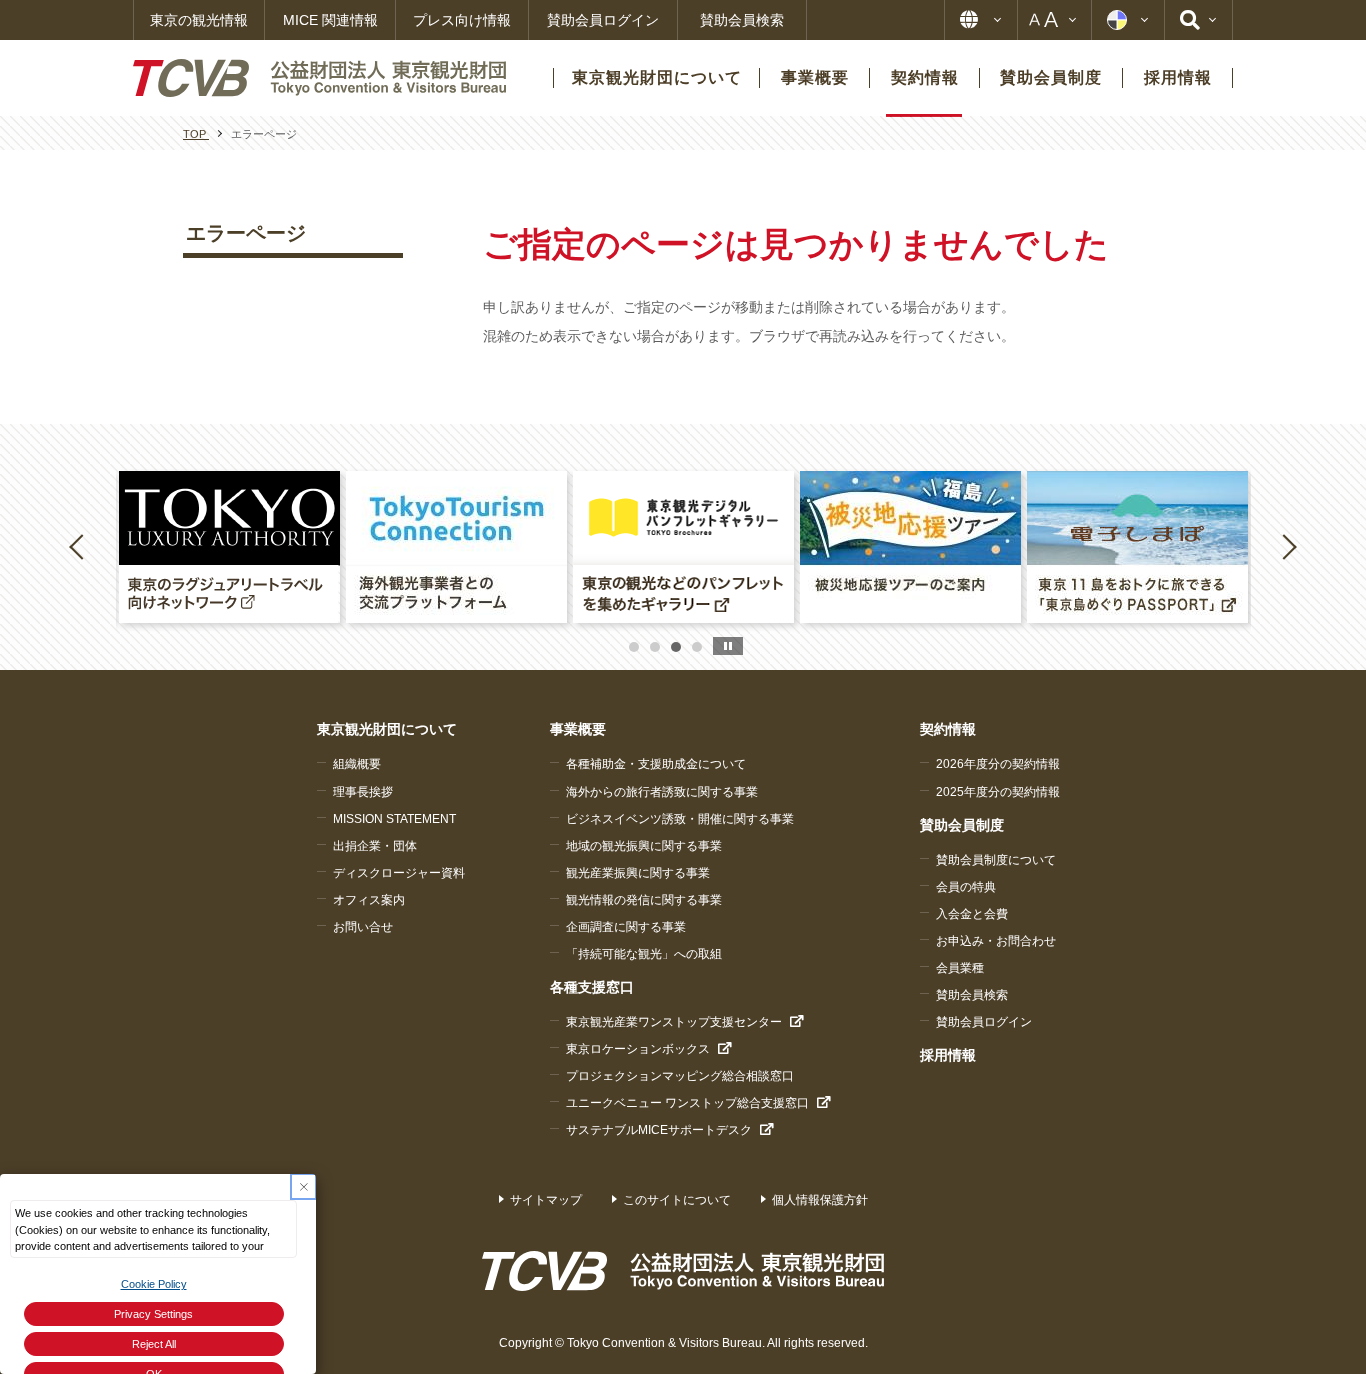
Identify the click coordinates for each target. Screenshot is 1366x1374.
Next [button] (1289, 546)
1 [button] (634, 647)
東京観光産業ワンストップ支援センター (674, 1022)
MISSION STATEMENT (394, 819)
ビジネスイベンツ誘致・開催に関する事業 (680, 819)
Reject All (154, 1344)
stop (728, 646)
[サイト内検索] (1198, 20)
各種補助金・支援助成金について (656, 764)
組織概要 (357, 764)
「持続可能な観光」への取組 (644, 954)
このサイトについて (677, 1200)
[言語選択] (981, 20)
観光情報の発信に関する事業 (644, 900)
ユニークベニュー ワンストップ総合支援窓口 (687, 1103)
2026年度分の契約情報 (998, 764)
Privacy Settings (153, 1314)
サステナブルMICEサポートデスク (659, 1130)
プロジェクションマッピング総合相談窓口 (680, 1076)
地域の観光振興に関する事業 (644, 846)
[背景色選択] (1128, 20)
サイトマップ (546, 1200)
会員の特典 (966, 887)
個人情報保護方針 (820, 1200)
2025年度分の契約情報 (998, 792)
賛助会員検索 (742, 20)
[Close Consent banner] (303, 1186)
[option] (229, 547)
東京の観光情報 (199, 20)
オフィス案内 (369, 900)
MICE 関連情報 (330, 20)
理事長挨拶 (363, 792)
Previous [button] (80, 546)
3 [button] (676, 647)
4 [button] (697, 647)
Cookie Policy (154, 1284)
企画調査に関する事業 (626, 927)
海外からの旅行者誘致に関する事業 (662, 792)
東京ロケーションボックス (638, 1049)
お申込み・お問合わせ (996, 941)
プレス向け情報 (462, 20)
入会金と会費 (972, 914)
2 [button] (655, 647)
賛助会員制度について (996, 860)
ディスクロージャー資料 (399, 873)
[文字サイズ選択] (1054, 20)
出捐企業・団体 (375, 846)
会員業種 (960, 968)
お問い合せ (363, 927)
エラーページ (246, 233)
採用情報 (948, 1055)
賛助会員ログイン (603, 20)
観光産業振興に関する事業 (638, 873)
